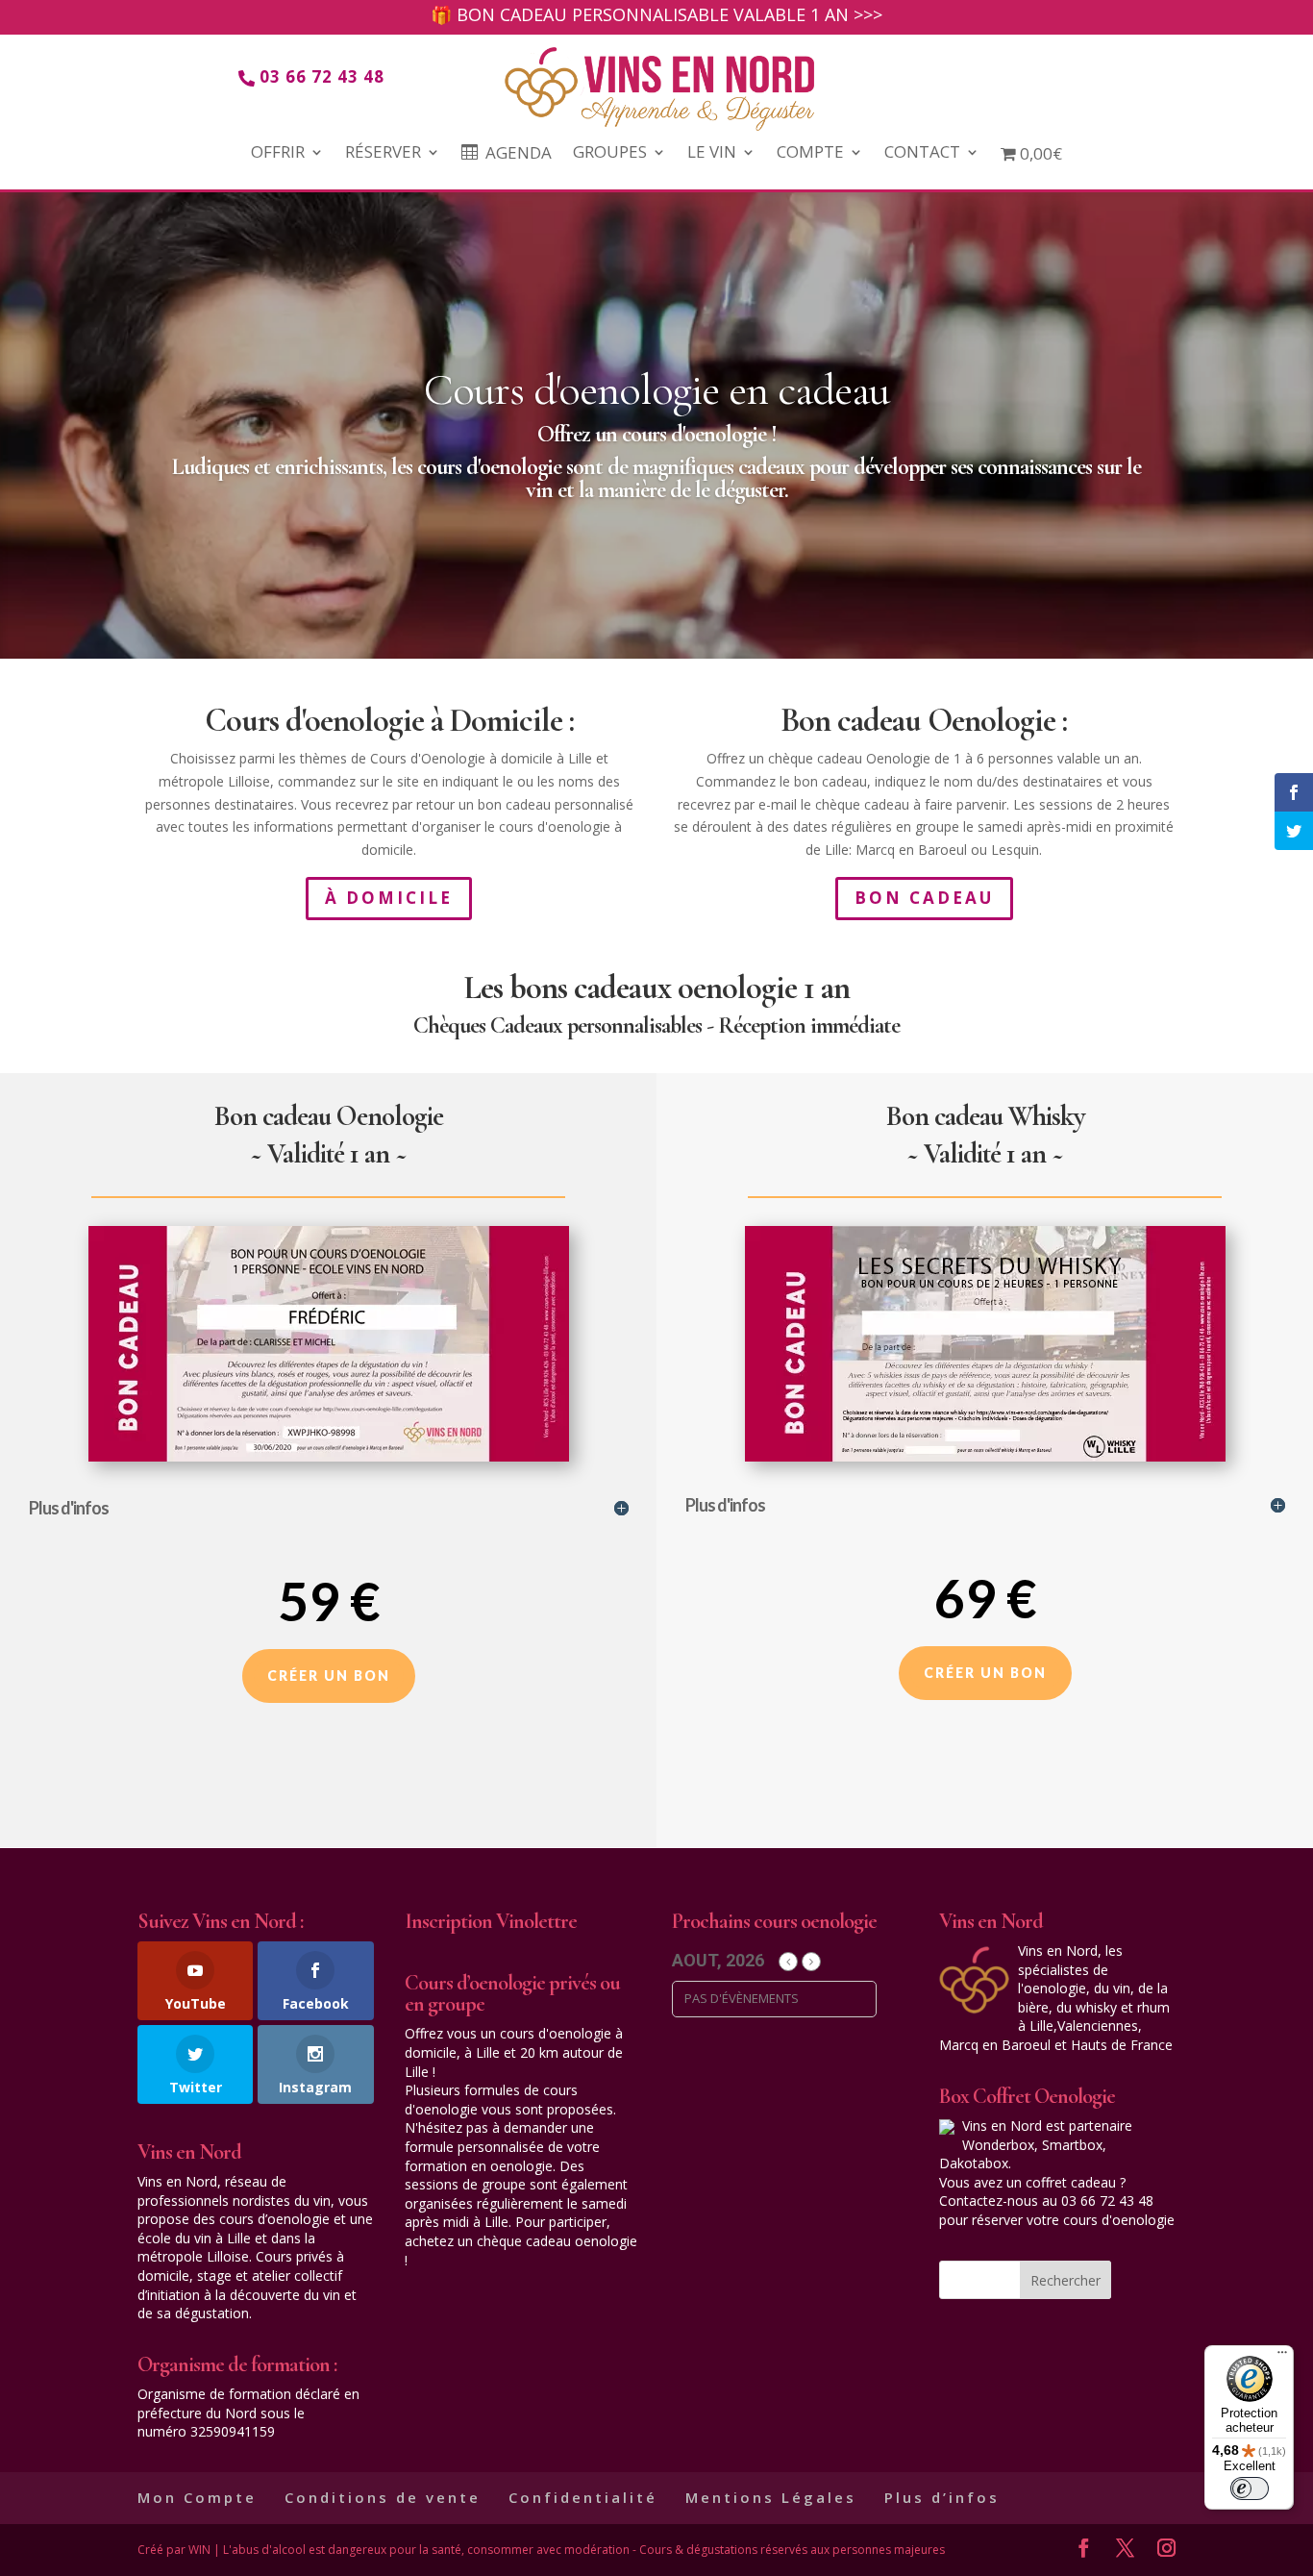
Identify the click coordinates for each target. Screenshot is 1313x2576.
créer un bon (329, 1676)
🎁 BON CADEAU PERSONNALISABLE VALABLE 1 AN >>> (656, 17)
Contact (922, 154)
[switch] (1250, 2488)
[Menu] (1282, 2357)
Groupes (610, 154)
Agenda (519, 154)
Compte (810, 154)
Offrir (278, 154)
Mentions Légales (771, 2497)
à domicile (389, 898)
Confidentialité (583, 2497)
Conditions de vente (383, 2497)
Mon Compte (197, 2497)
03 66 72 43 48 (322, 76)
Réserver (383, 154)
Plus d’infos (942, 2497)
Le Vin (712, 154)
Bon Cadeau (924, 898)
